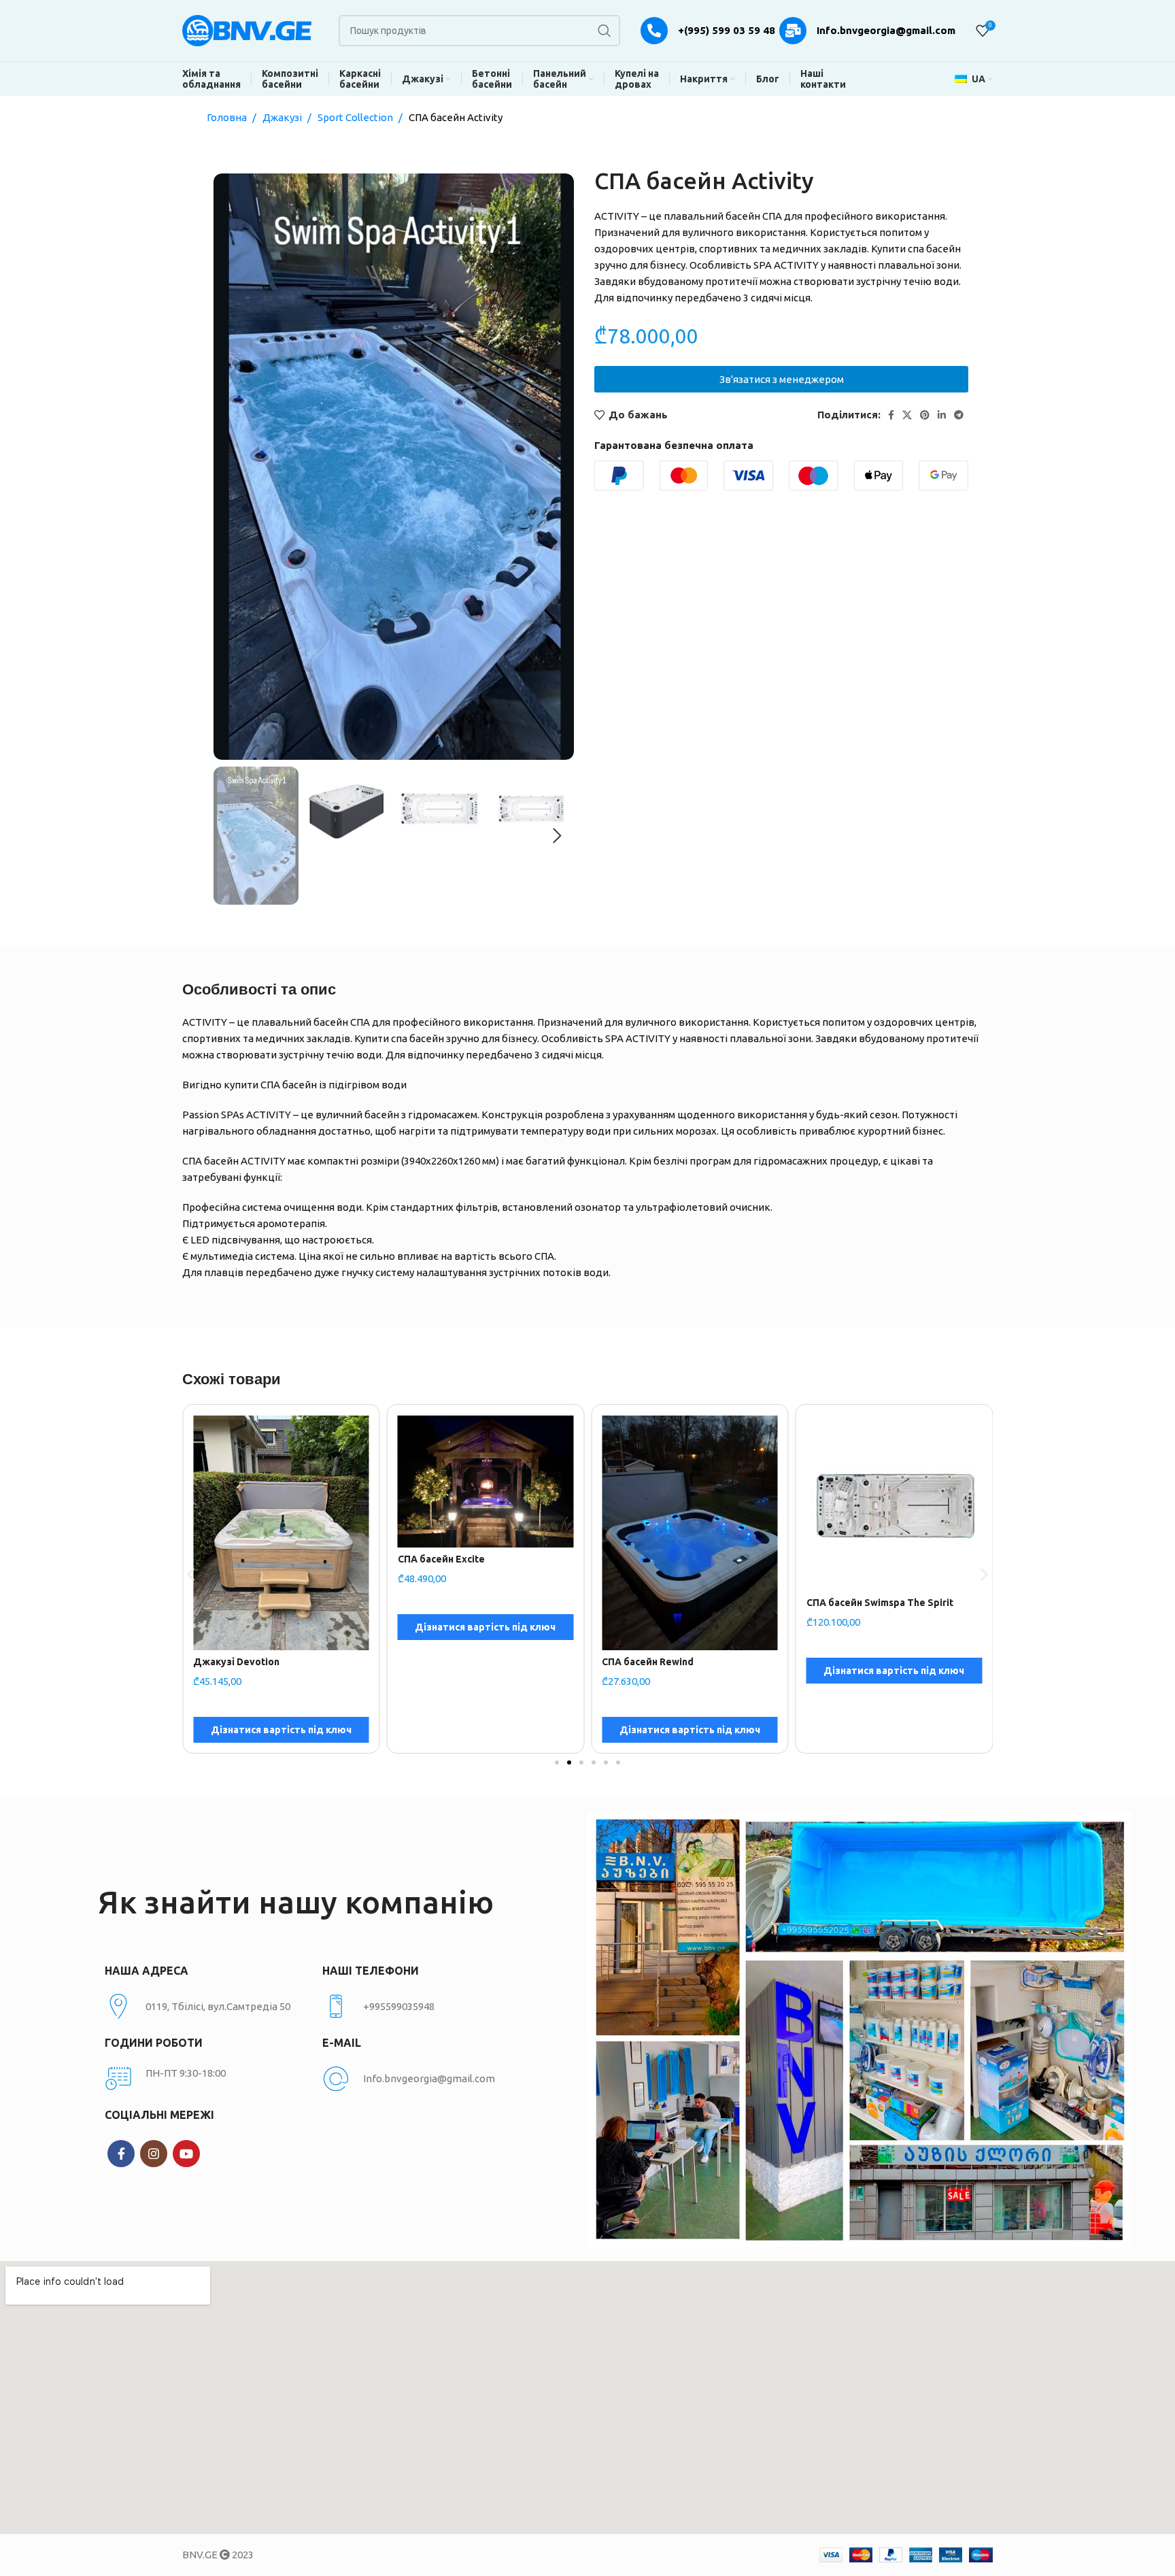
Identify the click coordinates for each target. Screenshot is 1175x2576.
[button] (191, 1574)
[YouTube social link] (186, 2154)
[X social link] (907, 415)
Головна (228, 117)
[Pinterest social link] (925, 415)
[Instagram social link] (154, 2154)
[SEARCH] (604, 31)
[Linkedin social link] (942, 415)
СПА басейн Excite (237, 1559)
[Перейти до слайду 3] (581, 1762)
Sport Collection (356, 117)
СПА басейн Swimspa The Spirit (675, 1603)
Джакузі (283, 117)
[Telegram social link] (959, 415)
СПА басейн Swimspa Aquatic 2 (878, 1559)
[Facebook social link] (891, 415)
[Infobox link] (424, 2007)
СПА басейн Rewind (444, 1662)
